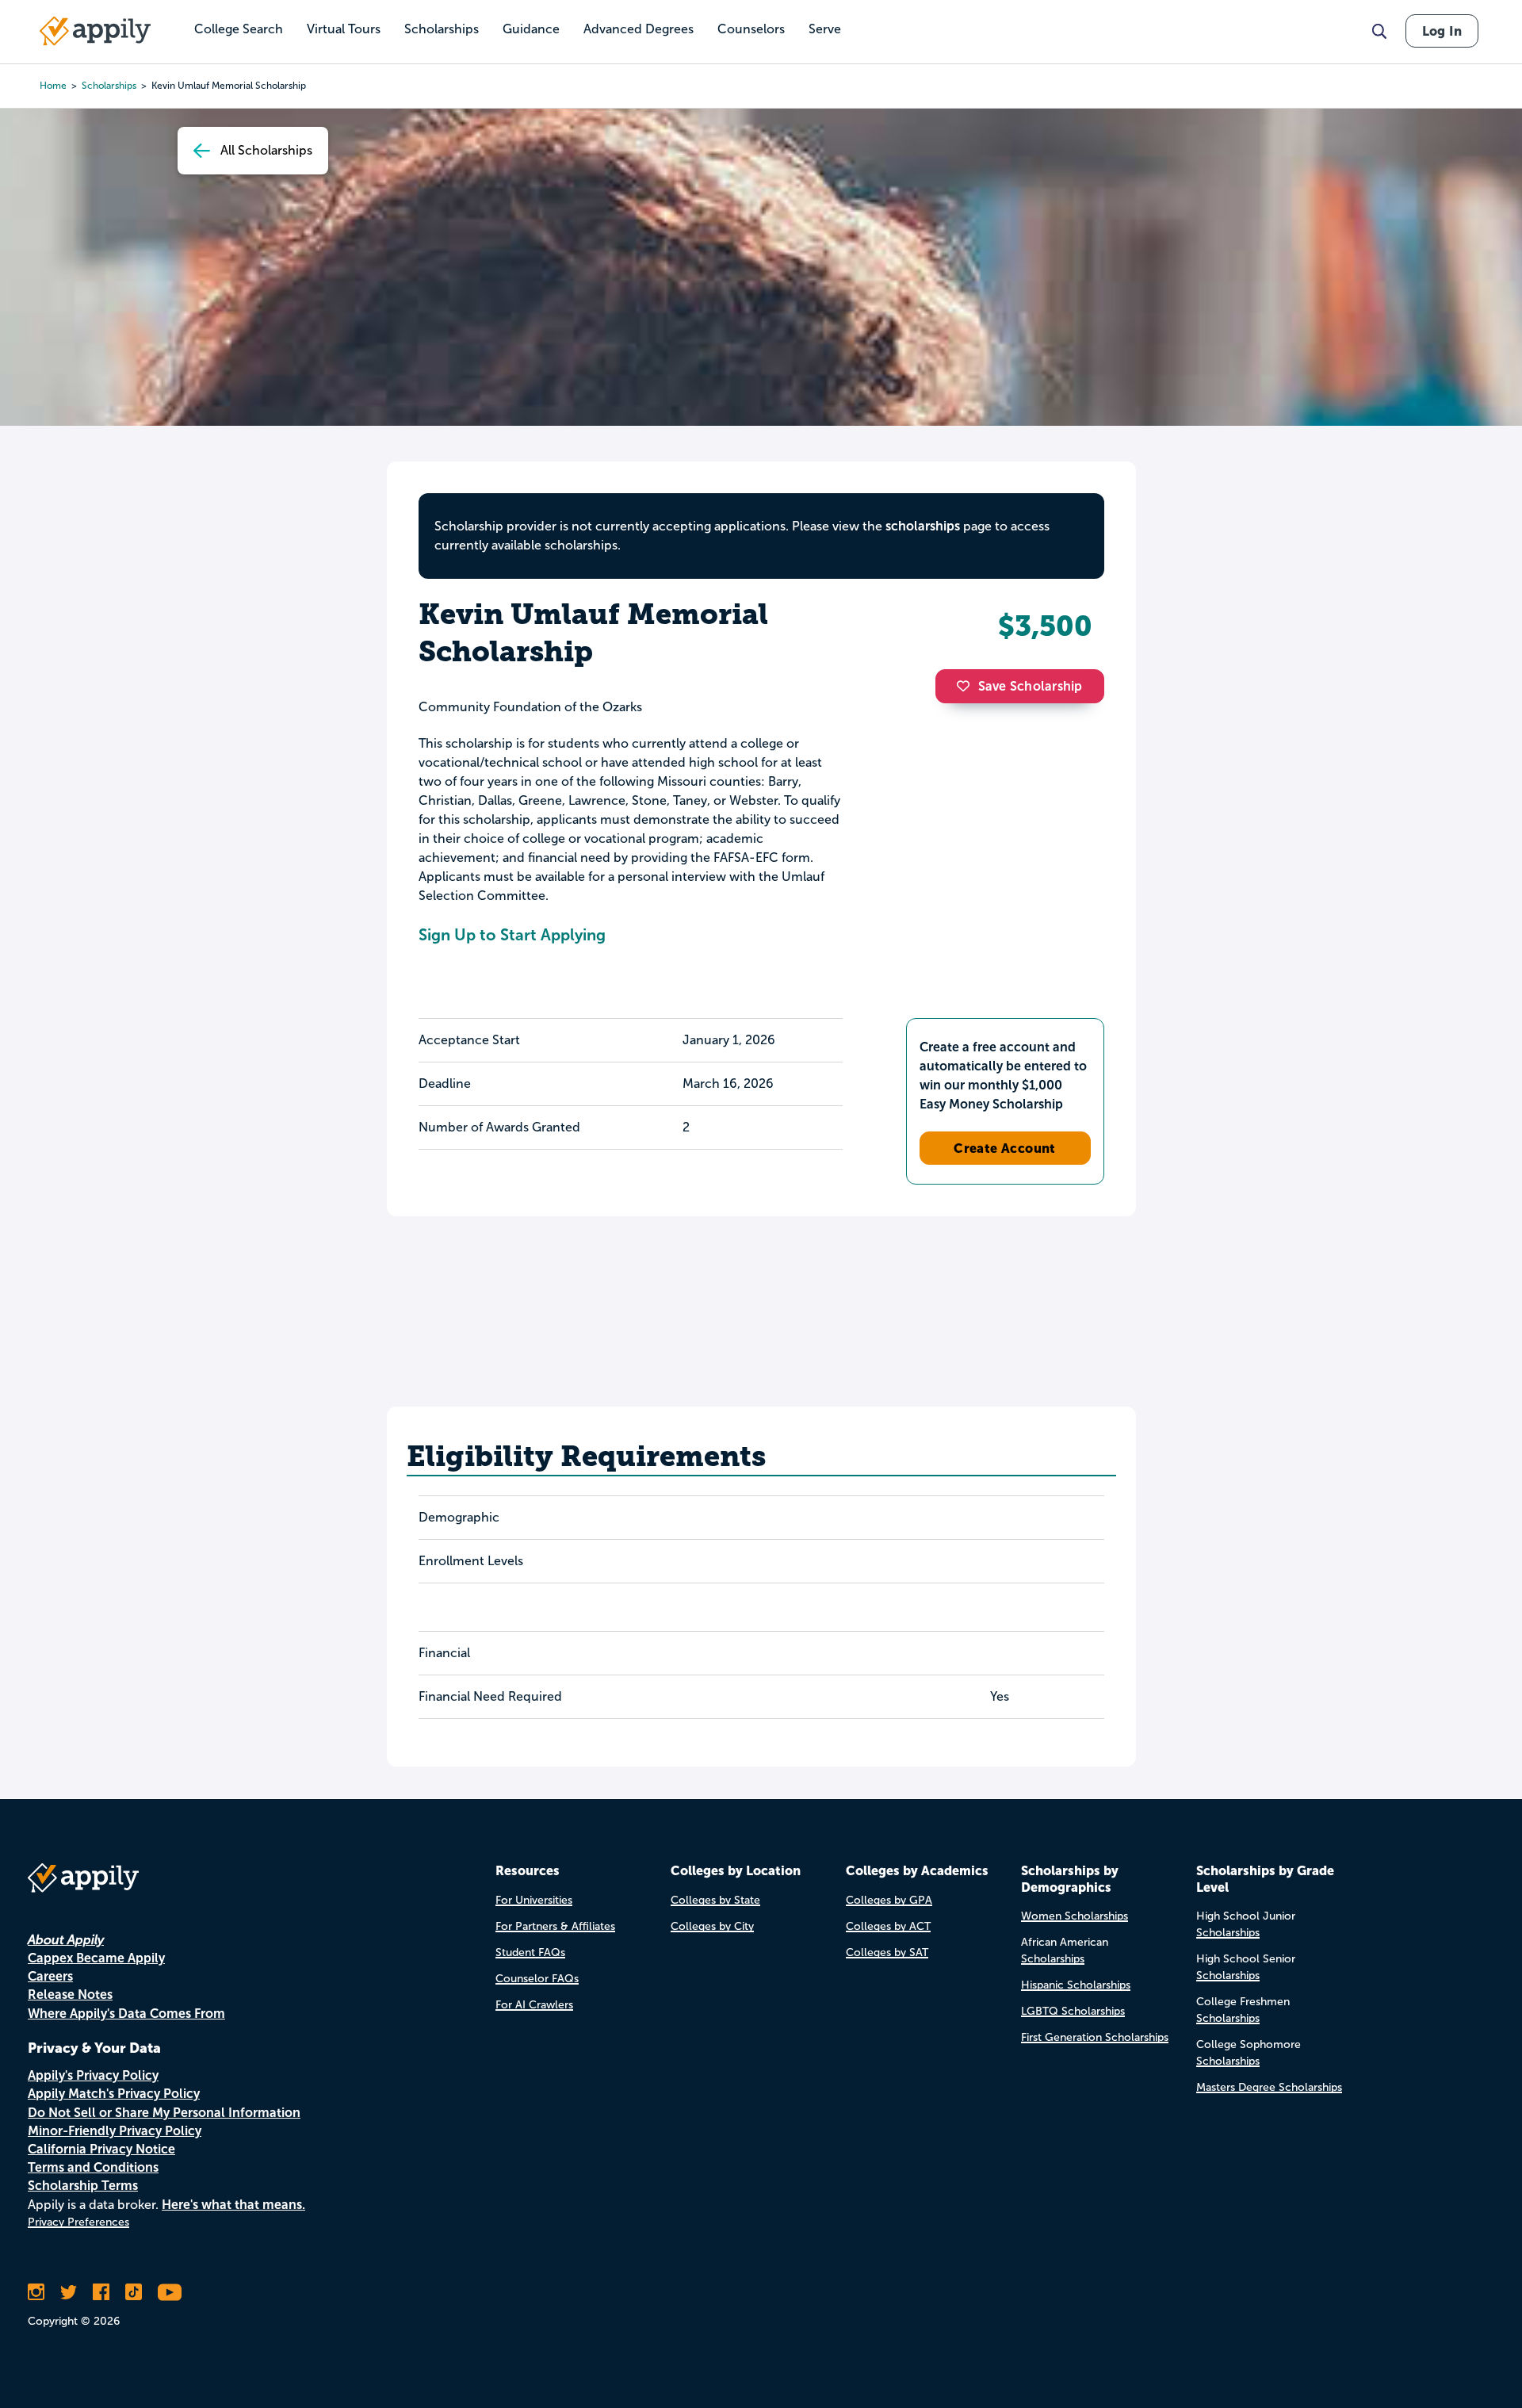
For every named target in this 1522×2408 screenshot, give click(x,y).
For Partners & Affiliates (555, 1926)
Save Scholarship (1031, 686)
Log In (1442, 31)
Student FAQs (530, 1952)
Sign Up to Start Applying (512, 935)
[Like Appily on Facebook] (101, 2292)
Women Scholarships (1075, 1916)
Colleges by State (715, 1900)
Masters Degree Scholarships (1269, 2087)
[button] (967, 686)
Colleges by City (712, 1926)
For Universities (534, 1900)
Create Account (1005, 1148)
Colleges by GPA (889, 1900)
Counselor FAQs (537, 1979)
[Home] (95, 31)
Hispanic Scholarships (1076, 1985)
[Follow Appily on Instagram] (36, 2292)
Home (53, 86)
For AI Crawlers (534, 2005)
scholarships (109, 86)
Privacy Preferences (78, 2222)
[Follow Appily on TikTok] (134, 2292)
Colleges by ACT (888, 1926)
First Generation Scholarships (1095, 2037)
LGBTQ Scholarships (1073, 2011)
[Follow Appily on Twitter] (69, 2292)
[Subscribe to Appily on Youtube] (170, 2292)
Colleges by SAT (887, 1952)
